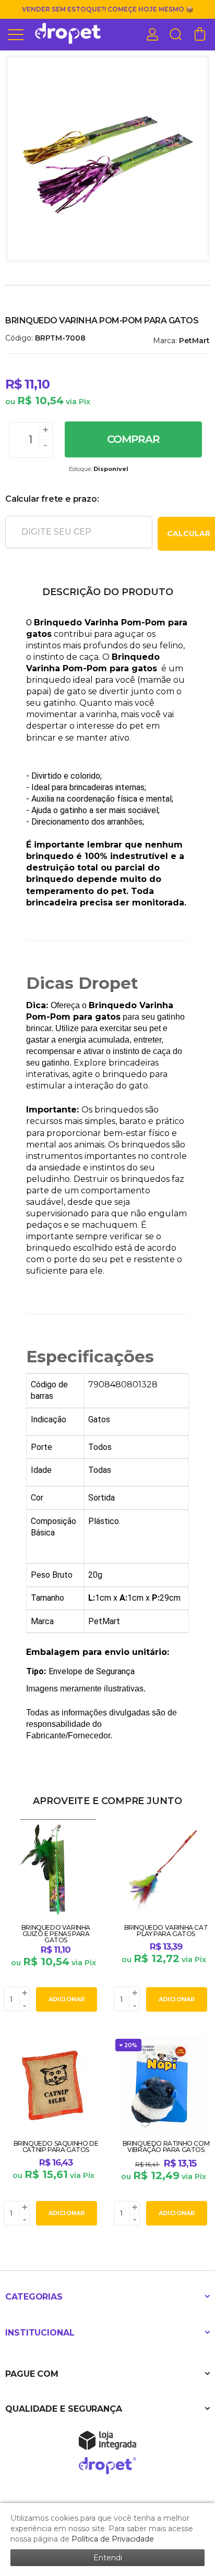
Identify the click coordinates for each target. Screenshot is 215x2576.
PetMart (194, 341)
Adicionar (67, 1999)
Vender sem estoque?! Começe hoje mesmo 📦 (108, 9)
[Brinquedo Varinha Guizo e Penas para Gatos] (52, 1917)
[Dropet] (68, 34)
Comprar (133, 439)
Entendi (108, 2558)
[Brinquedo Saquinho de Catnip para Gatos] (52, 2132)
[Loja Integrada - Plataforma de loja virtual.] (107, 2440)
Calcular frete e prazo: (52, 499)
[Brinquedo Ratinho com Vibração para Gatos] (163, 2132)
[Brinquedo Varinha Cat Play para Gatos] (163, 1917)
